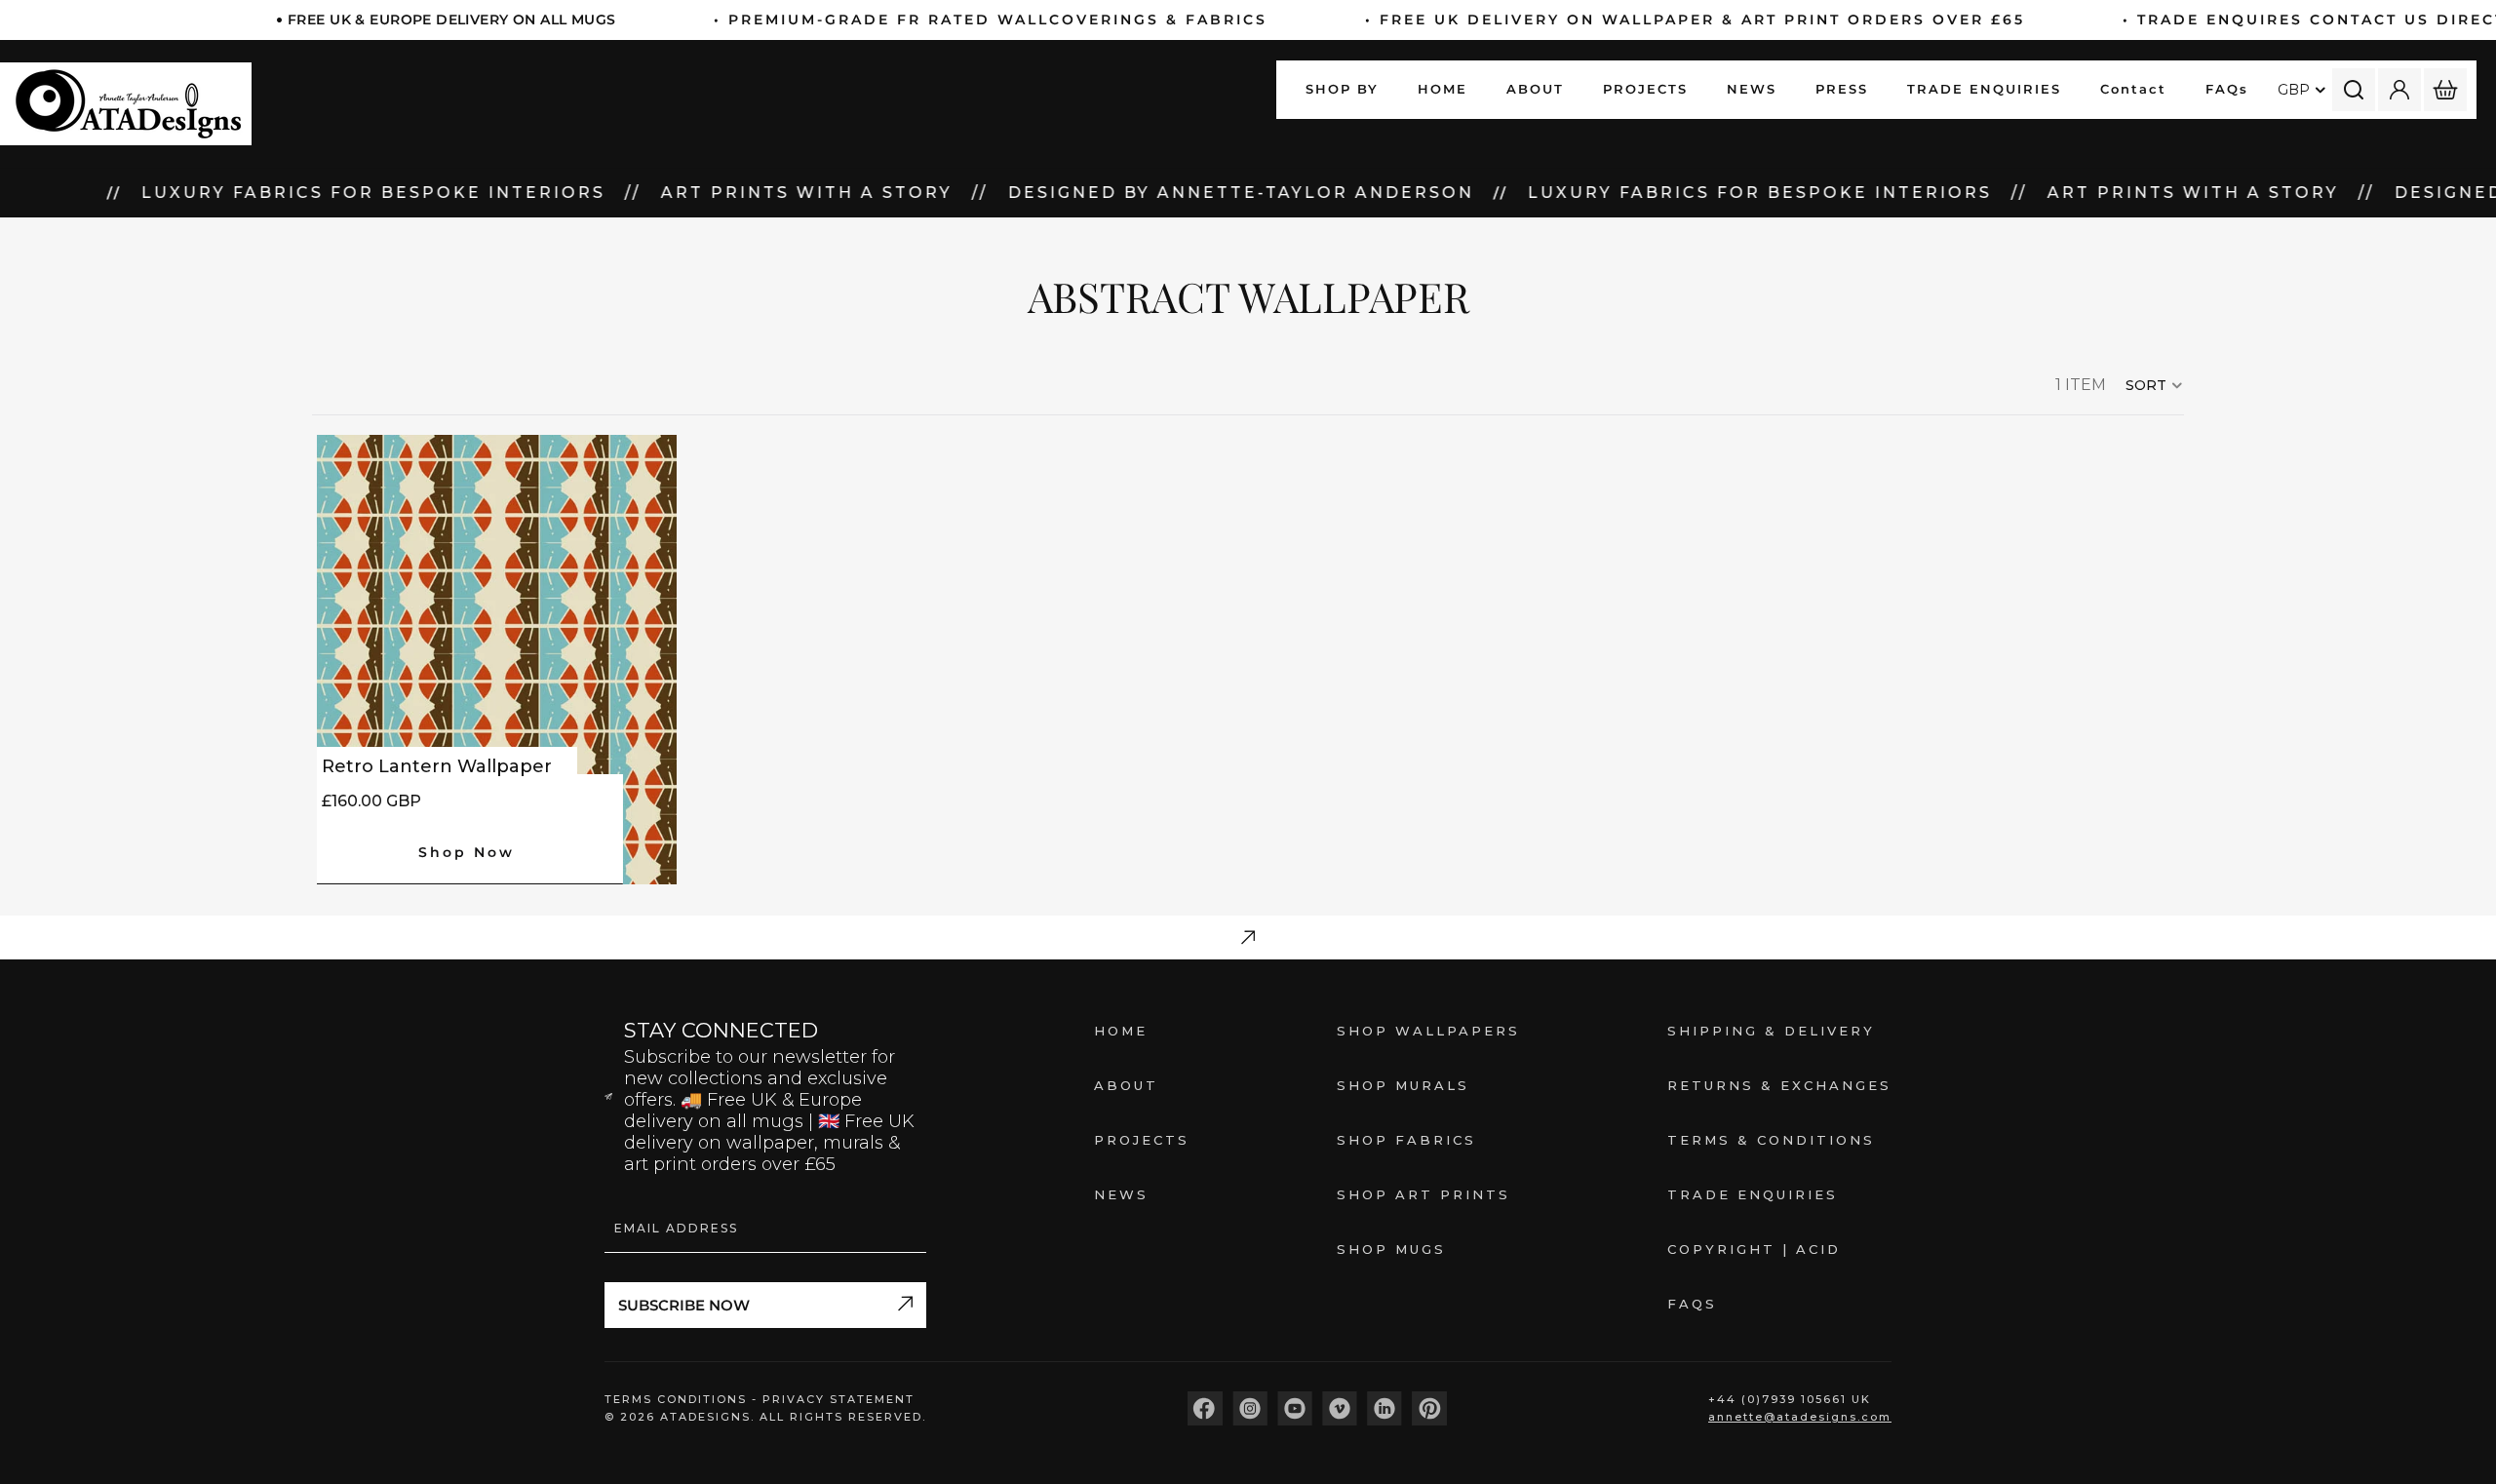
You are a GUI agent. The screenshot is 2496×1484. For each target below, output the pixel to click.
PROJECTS (1142, 1140)
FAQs (1692, 1304)
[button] (2155, 385)
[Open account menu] (2399, 90)
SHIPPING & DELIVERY (1771, 1031)
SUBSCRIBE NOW (684, 1305)
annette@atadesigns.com (1800, 1417)
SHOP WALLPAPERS (1428, 1031)
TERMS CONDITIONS (678, 1399)
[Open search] (2354, 90)
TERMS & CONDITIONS (1771, 1140)
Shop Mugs (1391, 1249)
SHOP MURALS (1403, 1085)
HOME (1121, 1031)
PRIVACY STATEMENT (838, 1399)
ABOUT (1126, 1085)
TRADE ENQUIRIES (1753, 1194)
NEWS (1121, 1194)
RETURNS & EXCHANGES (1779, 1085)
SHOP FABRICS (1406, 1140)
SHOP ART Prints (1423, 1194)
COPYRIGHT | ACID (1754, 1249)
